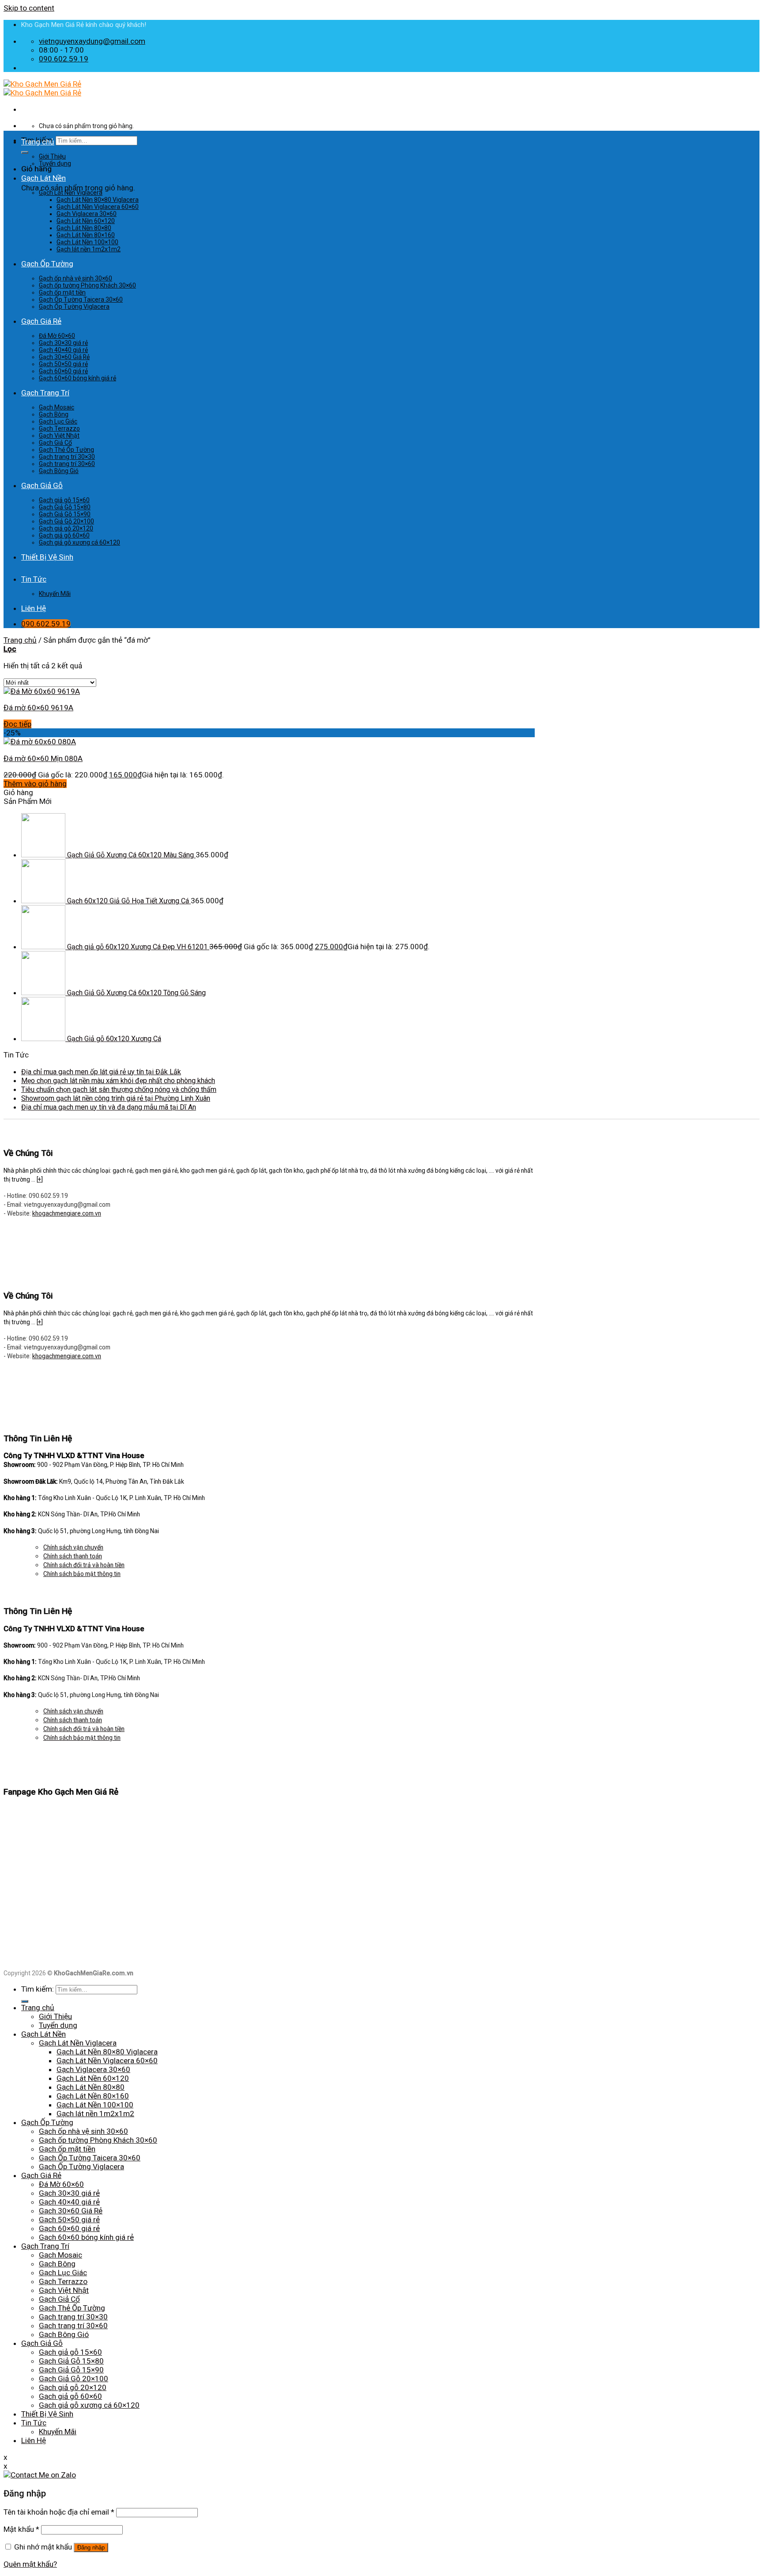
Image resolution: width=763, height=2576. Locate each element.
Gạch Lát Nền (43, 178)
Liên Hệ (34, 608)
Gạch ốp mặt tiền (62, 292)
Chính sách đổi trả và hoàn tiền (84, 1565)
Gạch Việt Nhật (59, 436)
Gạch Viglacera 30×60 (87, 214)
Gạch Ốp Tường (47, 264)
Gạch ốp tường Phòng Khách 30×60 (87, 285)
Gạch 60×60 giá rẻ (63, 371)
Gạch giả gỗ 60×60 (64, 535)
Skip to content (29, 8)
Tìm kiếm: (38, 1989)
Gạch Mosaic (57, 407)
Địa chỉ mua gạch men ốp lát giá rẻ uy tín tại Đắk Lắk (101, 1072)
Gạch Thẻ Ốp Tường (66, 450)
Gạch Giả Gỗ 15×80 (65, 507)
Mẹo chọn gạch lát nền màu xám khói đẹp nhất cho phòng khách (118, 1081)
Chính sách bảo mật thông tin (82, 1574)
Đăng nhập (91, 2548)
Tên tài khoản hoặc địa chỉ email (59, 2512)
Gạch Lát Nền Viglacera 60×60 (98, 207)
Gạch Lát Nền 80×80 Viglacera (98, 200)
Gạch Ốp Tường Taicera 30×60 (81, 299)
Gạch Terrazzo (59, 428)
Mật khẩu (21, 2529)
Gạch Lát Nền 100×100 (87, 242)
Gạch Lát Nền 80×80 (84, 228)
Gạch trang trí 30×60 (67, 464)
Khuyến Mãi (55, 594)
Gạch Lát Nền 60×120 (86, 221)
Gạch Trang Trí (45, 393)
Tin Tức (34, 579)
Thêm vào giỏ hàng (35, 784)
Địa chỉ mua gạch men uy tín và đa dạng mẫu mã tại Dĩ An (109, 1107)
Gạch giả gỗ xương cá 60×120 (79, 542)
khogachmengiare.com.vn (67, 1213)
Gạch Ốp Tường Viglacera (74, 307)
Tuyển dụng (55, 163)
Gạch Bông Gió (59, 471)
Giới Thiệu (52, 156)
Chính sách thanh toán (73, 1556)
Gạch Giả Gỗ (42, 485)
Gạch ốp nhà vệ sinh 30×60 (76, 278)
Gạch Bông (54, 414)
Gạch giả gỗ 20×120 (66, 528)
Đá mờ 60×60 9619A (38, 708)
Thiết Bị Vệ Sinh (47, 557)
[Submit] (25, 152)
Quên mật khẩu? (30, 2564)
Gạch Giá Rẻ (41, 321)
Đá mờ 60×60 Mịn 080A (43, 758)
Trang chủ (38, 142)
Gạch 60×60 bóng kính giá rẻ (77, 378)
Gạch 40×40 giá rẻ (63, 350)
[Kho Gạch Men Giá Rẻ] (42, 88)
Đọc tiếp (17, 724)
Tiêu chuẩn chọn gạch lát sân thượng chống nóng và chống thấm (119, 1089)
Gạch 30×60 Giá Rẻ (64, 357)
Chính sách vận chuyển (73, 1547)
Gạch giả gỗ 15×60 (64, 500)
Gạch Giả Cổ (55, 443)
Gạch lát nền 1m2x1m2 (89, 249)
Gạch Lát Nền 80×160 (86, 235)
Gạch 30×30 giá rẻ (63, 343)
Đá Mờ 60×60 (57, 336)
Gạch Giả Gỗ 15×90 (65, 514)
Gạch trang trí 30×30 (67, 457)
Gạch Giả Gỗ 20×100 (66, 521)
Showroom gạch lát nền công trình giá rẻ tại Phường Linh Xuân (116, 1098)
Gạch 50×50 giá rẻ (63, 364)
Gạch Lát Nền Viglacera (71, 193)
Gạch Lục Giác (58, 421)
